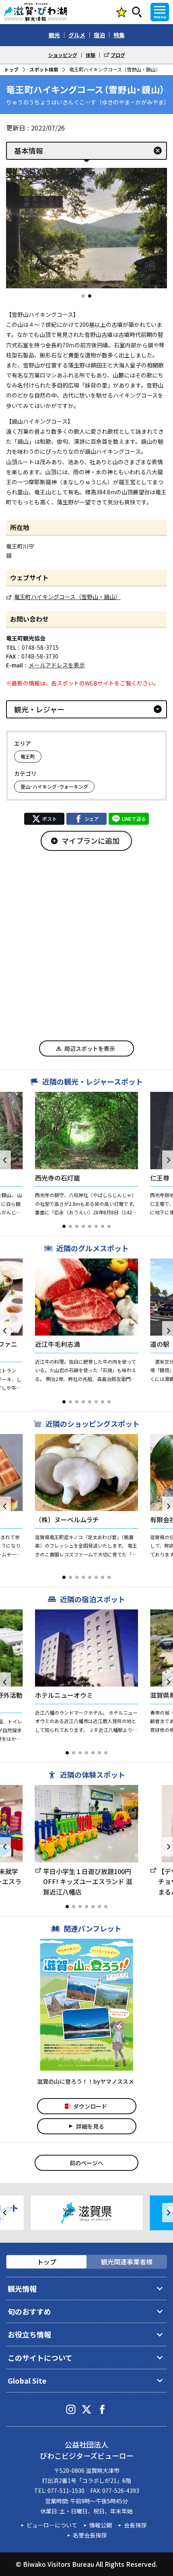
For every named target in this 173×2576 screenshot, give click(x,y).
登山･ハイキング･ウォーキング (54, 786)
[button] (83, 296)
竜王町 (28, 756)
